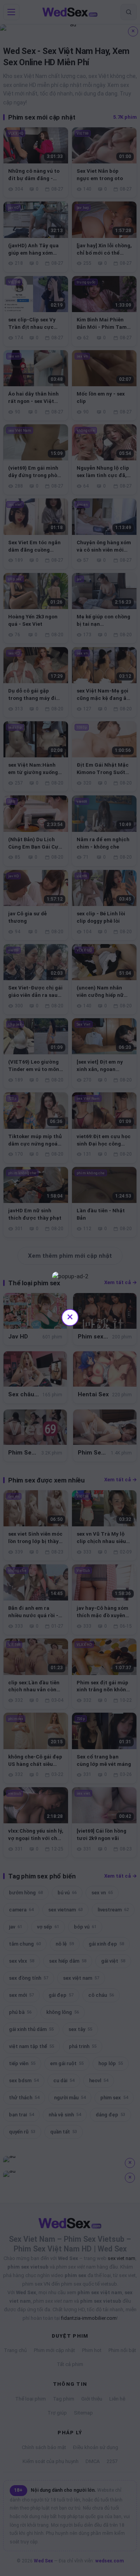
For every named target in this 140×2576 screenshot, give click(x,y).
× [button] (70, 1317)
